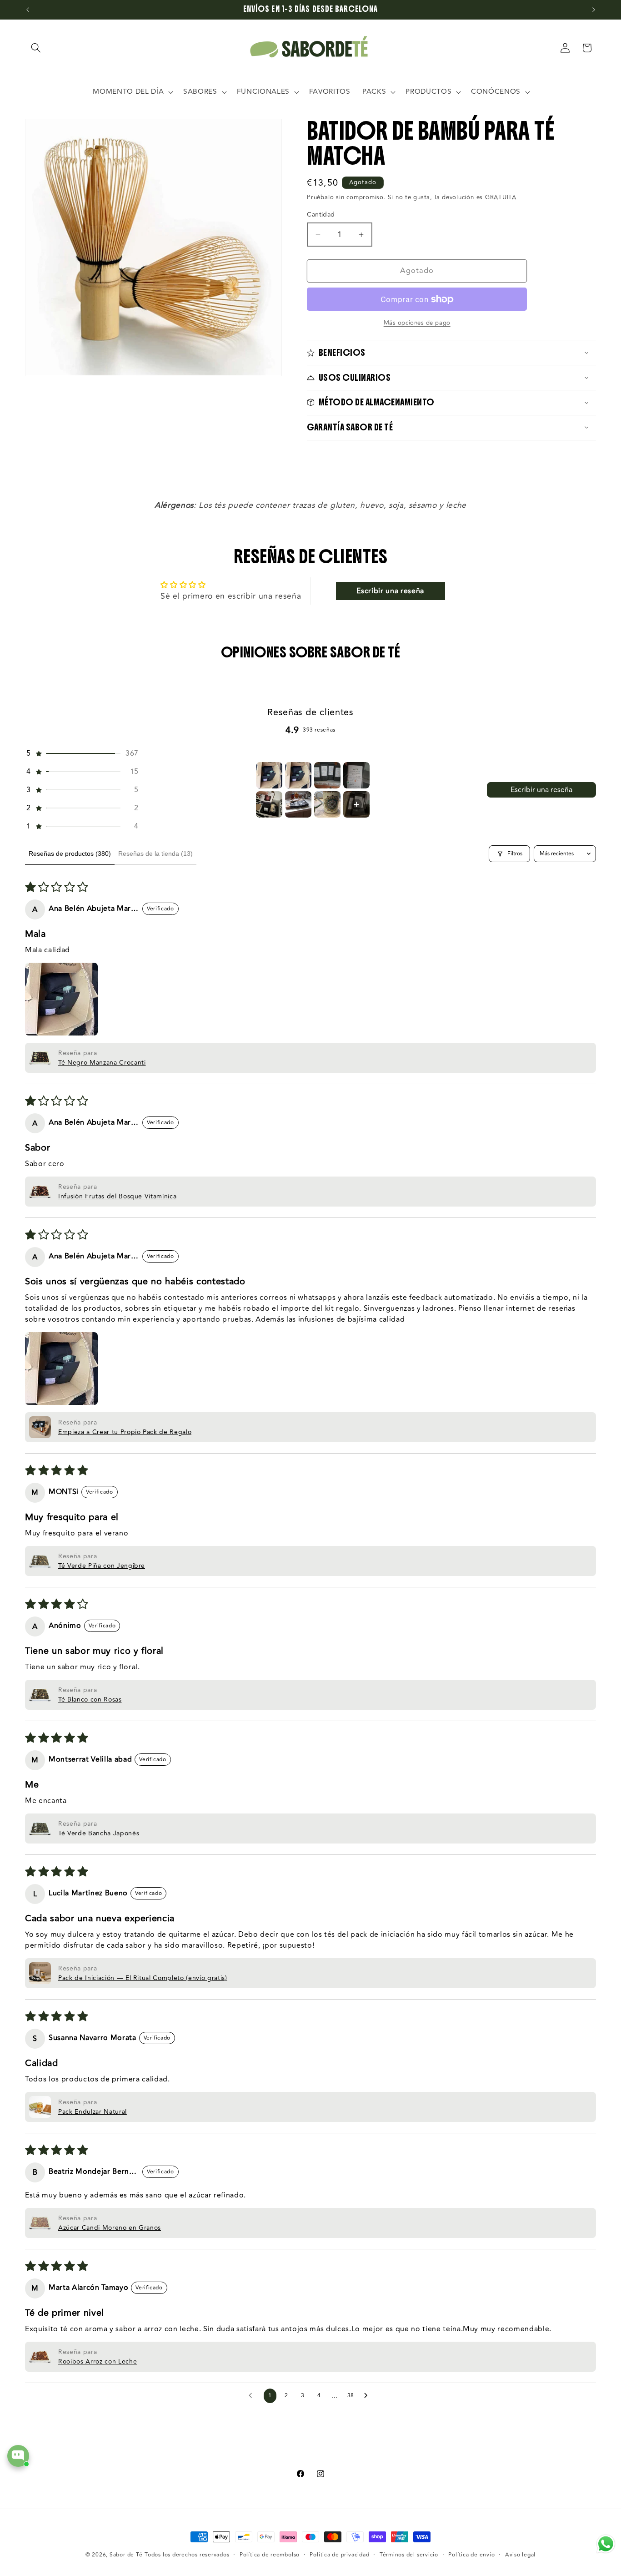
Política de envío (471, 2555)
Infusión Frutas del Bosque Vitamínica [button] (117, 1196)
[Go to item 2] (298, 775)
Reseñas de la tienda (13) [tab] (155, 854)
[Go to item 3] (327, 775)
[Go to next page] (368, 2396)
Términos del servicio (409, 2555)
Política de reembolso (270, 2555)
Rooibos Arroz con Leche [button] (98, 2361)
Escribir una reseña (541, 790)
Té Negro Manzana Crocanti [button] (102, 1063)
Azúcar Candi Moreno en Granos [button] (110, 2228)
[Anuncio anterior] (28, 10)
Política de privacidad (339, 2555)
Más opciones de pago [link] (417, 323)
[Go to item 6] (298, 804)
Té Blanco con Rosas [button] (90, 1700)
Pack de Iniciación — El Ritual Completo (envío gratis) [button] (143, 1978)
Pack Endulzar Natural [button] (93, 2112)
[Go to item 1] (269, 775)
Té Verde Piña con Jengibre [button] (102, 1566)
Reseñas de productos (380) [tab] (70, 854)
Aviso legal (520, 2555)
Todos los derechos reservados (187, 2555)
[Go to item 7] (327, 804)
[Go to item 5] (269, 804)
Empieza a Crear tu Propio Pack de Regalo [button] (125, 1432)
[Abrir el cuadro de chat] (18, 2456)
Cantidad (321, 215)
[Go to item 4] (356, 775)
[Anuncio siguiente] (594, 10)
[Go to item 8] (356, 804)
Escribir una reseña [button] (390, 591)
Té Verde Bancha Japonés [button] (99, 1833)
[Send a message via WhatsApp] (606, 2544)
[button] (36, 48)
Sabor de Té (126, 2555)
